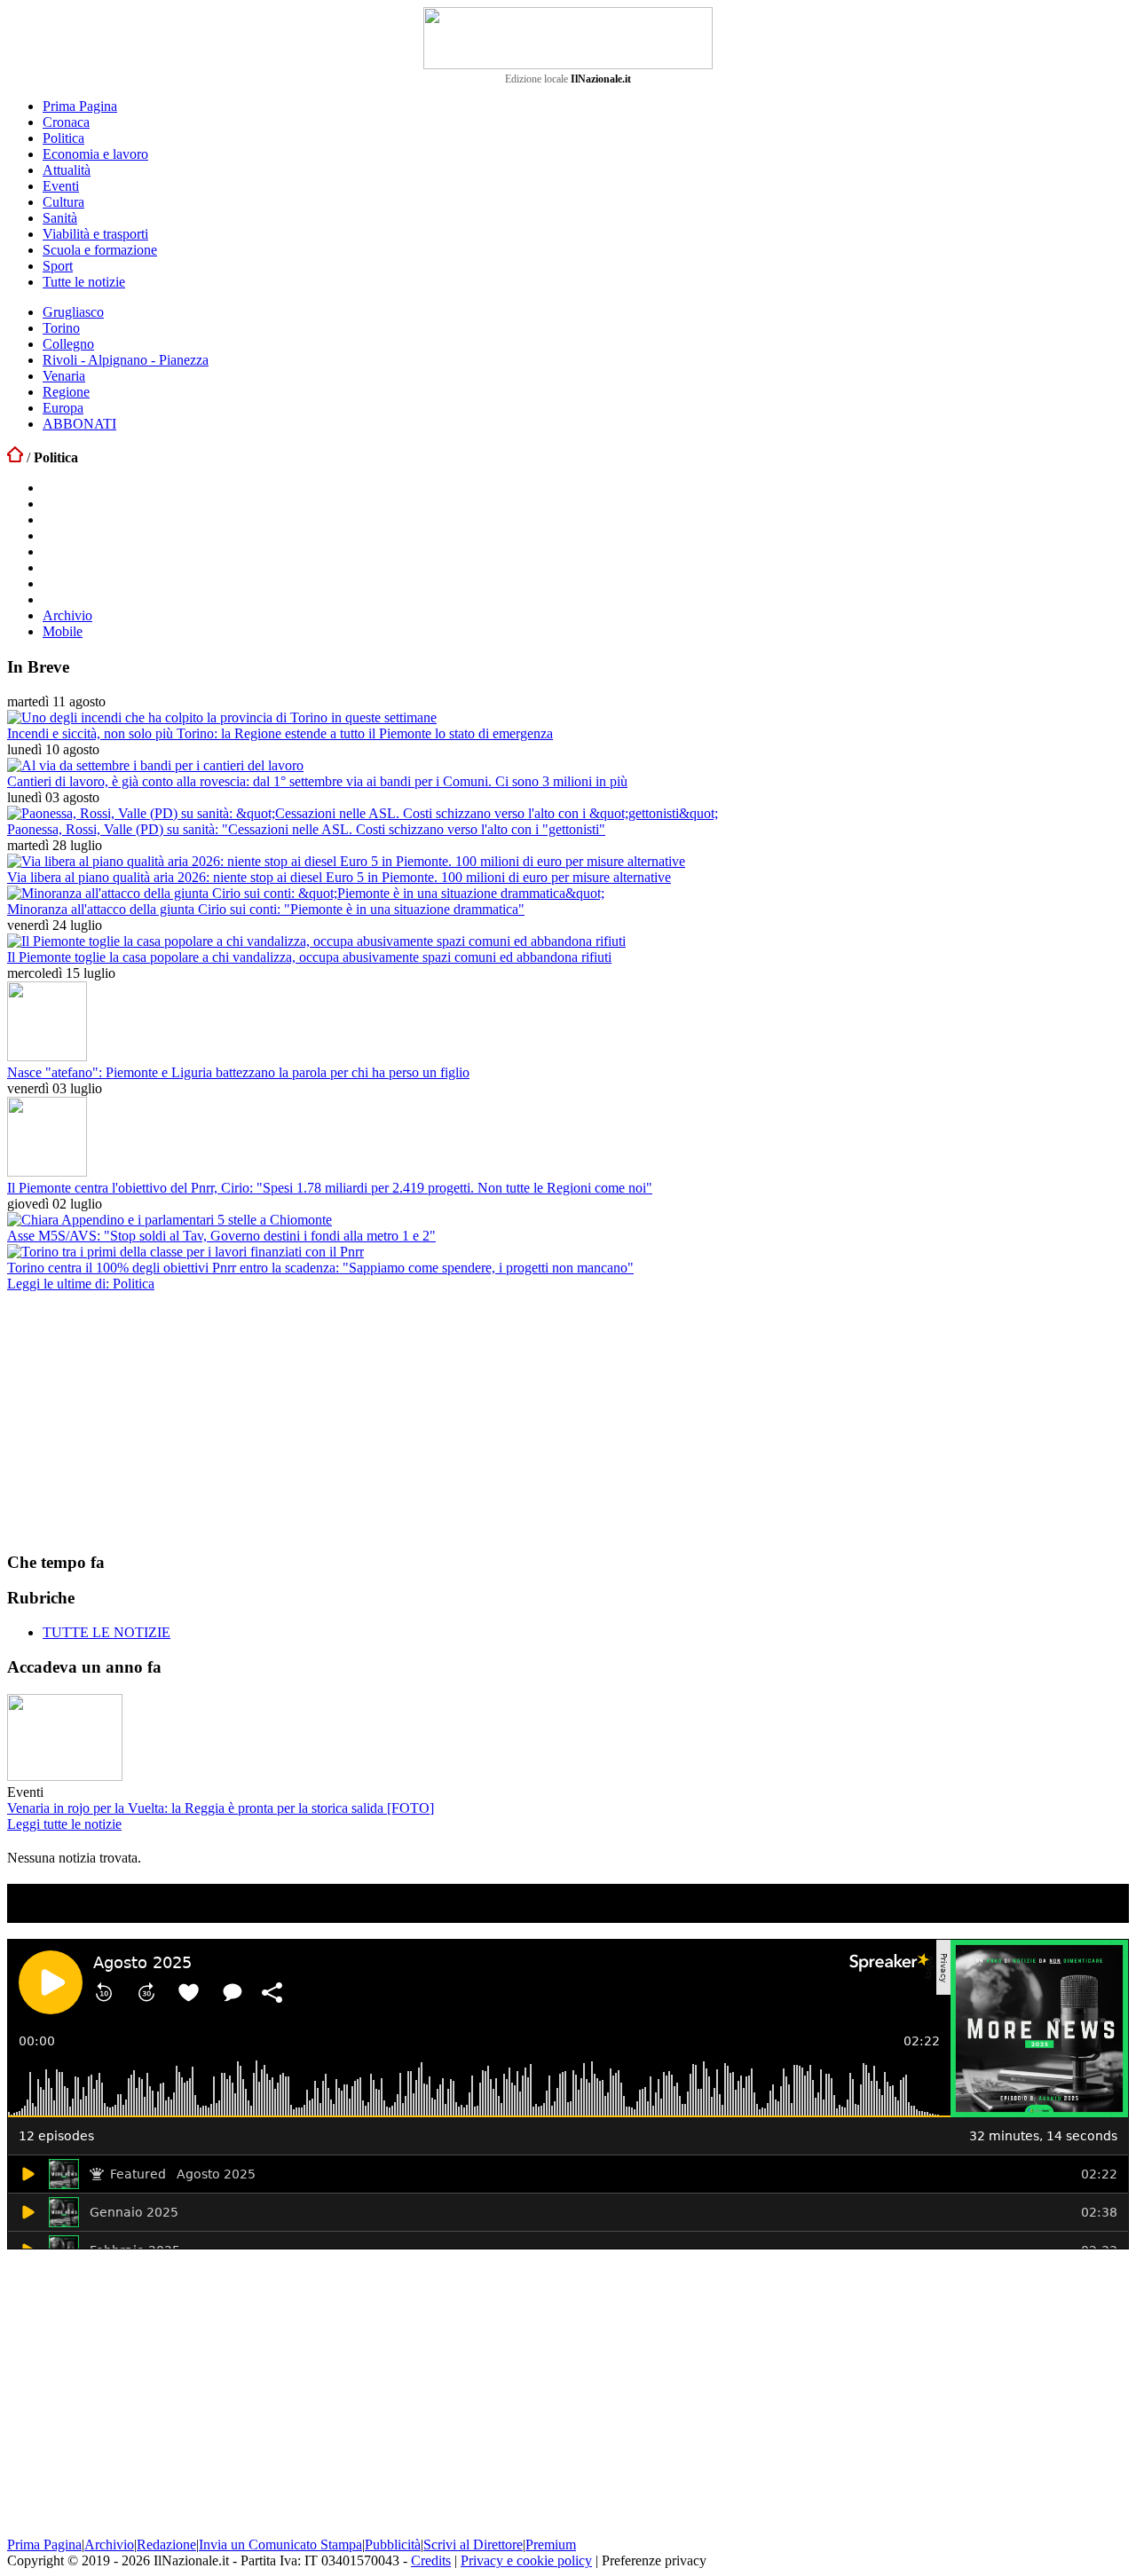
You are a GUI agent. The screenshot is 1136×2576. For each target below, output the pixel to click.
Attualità (67, 170)
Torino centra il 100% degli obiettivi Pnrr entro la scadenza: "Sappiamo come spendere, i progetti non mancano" (320, 1268)
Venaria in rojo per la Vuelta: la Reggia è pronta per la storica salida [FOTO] (221, 1808)
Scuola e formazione (100, 250)
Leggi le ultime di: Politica (81, 1284)
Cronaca (66, 122)
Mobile (63, 631)
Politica (63, 138)
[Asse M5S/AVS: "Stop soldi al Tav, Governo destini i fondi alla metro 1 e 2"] (170, 1220)
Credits (431, 2560)
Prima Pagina (80, 106)
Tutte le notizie (84, 282)
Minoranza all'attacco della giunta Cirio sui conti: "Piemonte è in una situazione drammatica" (266, 909)
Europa (63, 408)
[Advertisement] (140, 1421)
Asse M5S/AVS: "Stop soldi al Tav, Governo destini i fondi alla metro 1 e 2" (221, 1236)
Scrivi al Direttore (473, 2544)
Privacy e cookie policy (526, 2560)
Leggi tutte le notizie (64, 1824)
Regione (66, 392)
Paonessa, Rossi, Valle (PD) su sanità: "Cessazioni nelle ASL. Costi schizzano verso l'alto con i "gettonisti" (306, 829)
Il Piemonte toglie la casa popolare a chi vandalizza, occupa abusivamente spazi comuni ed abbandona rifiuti (309, 957)
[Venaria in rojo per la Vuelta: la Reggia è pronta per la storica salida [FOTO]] (65, 1776)
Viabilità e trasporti (95, 234)
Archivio (67, 615)
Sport (58, 266)
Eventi (61, 186)
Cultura (63, 202)
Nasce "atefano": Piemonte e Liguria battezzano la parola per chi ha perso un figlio (238, 1072)
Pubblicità (393, 2544)
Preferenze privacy (654, 2560)
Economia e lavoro (95, 154)
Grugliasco (73, 312)
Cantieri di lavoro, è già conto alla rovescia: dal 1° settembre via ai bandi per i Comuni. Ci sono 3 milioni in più (317, 781)
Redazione (166, 2544)
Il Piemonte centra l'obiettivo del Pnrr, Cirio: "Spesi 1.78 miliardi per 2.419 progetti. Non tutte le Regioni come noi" (330, 1188)
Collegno (68, 344)
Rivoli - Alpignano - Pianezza (126, 360)
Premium (551, 2544)
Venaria (64, 376)
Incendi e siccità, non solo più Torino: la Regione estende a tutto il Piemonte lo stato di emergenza (280, 733)
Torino (61, 328)
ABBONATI (79, 424)
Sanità (60, 218)
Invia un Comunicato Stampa (280, 2544)
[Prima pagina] (15, 457)
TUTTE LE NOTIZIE (106, 1632)
